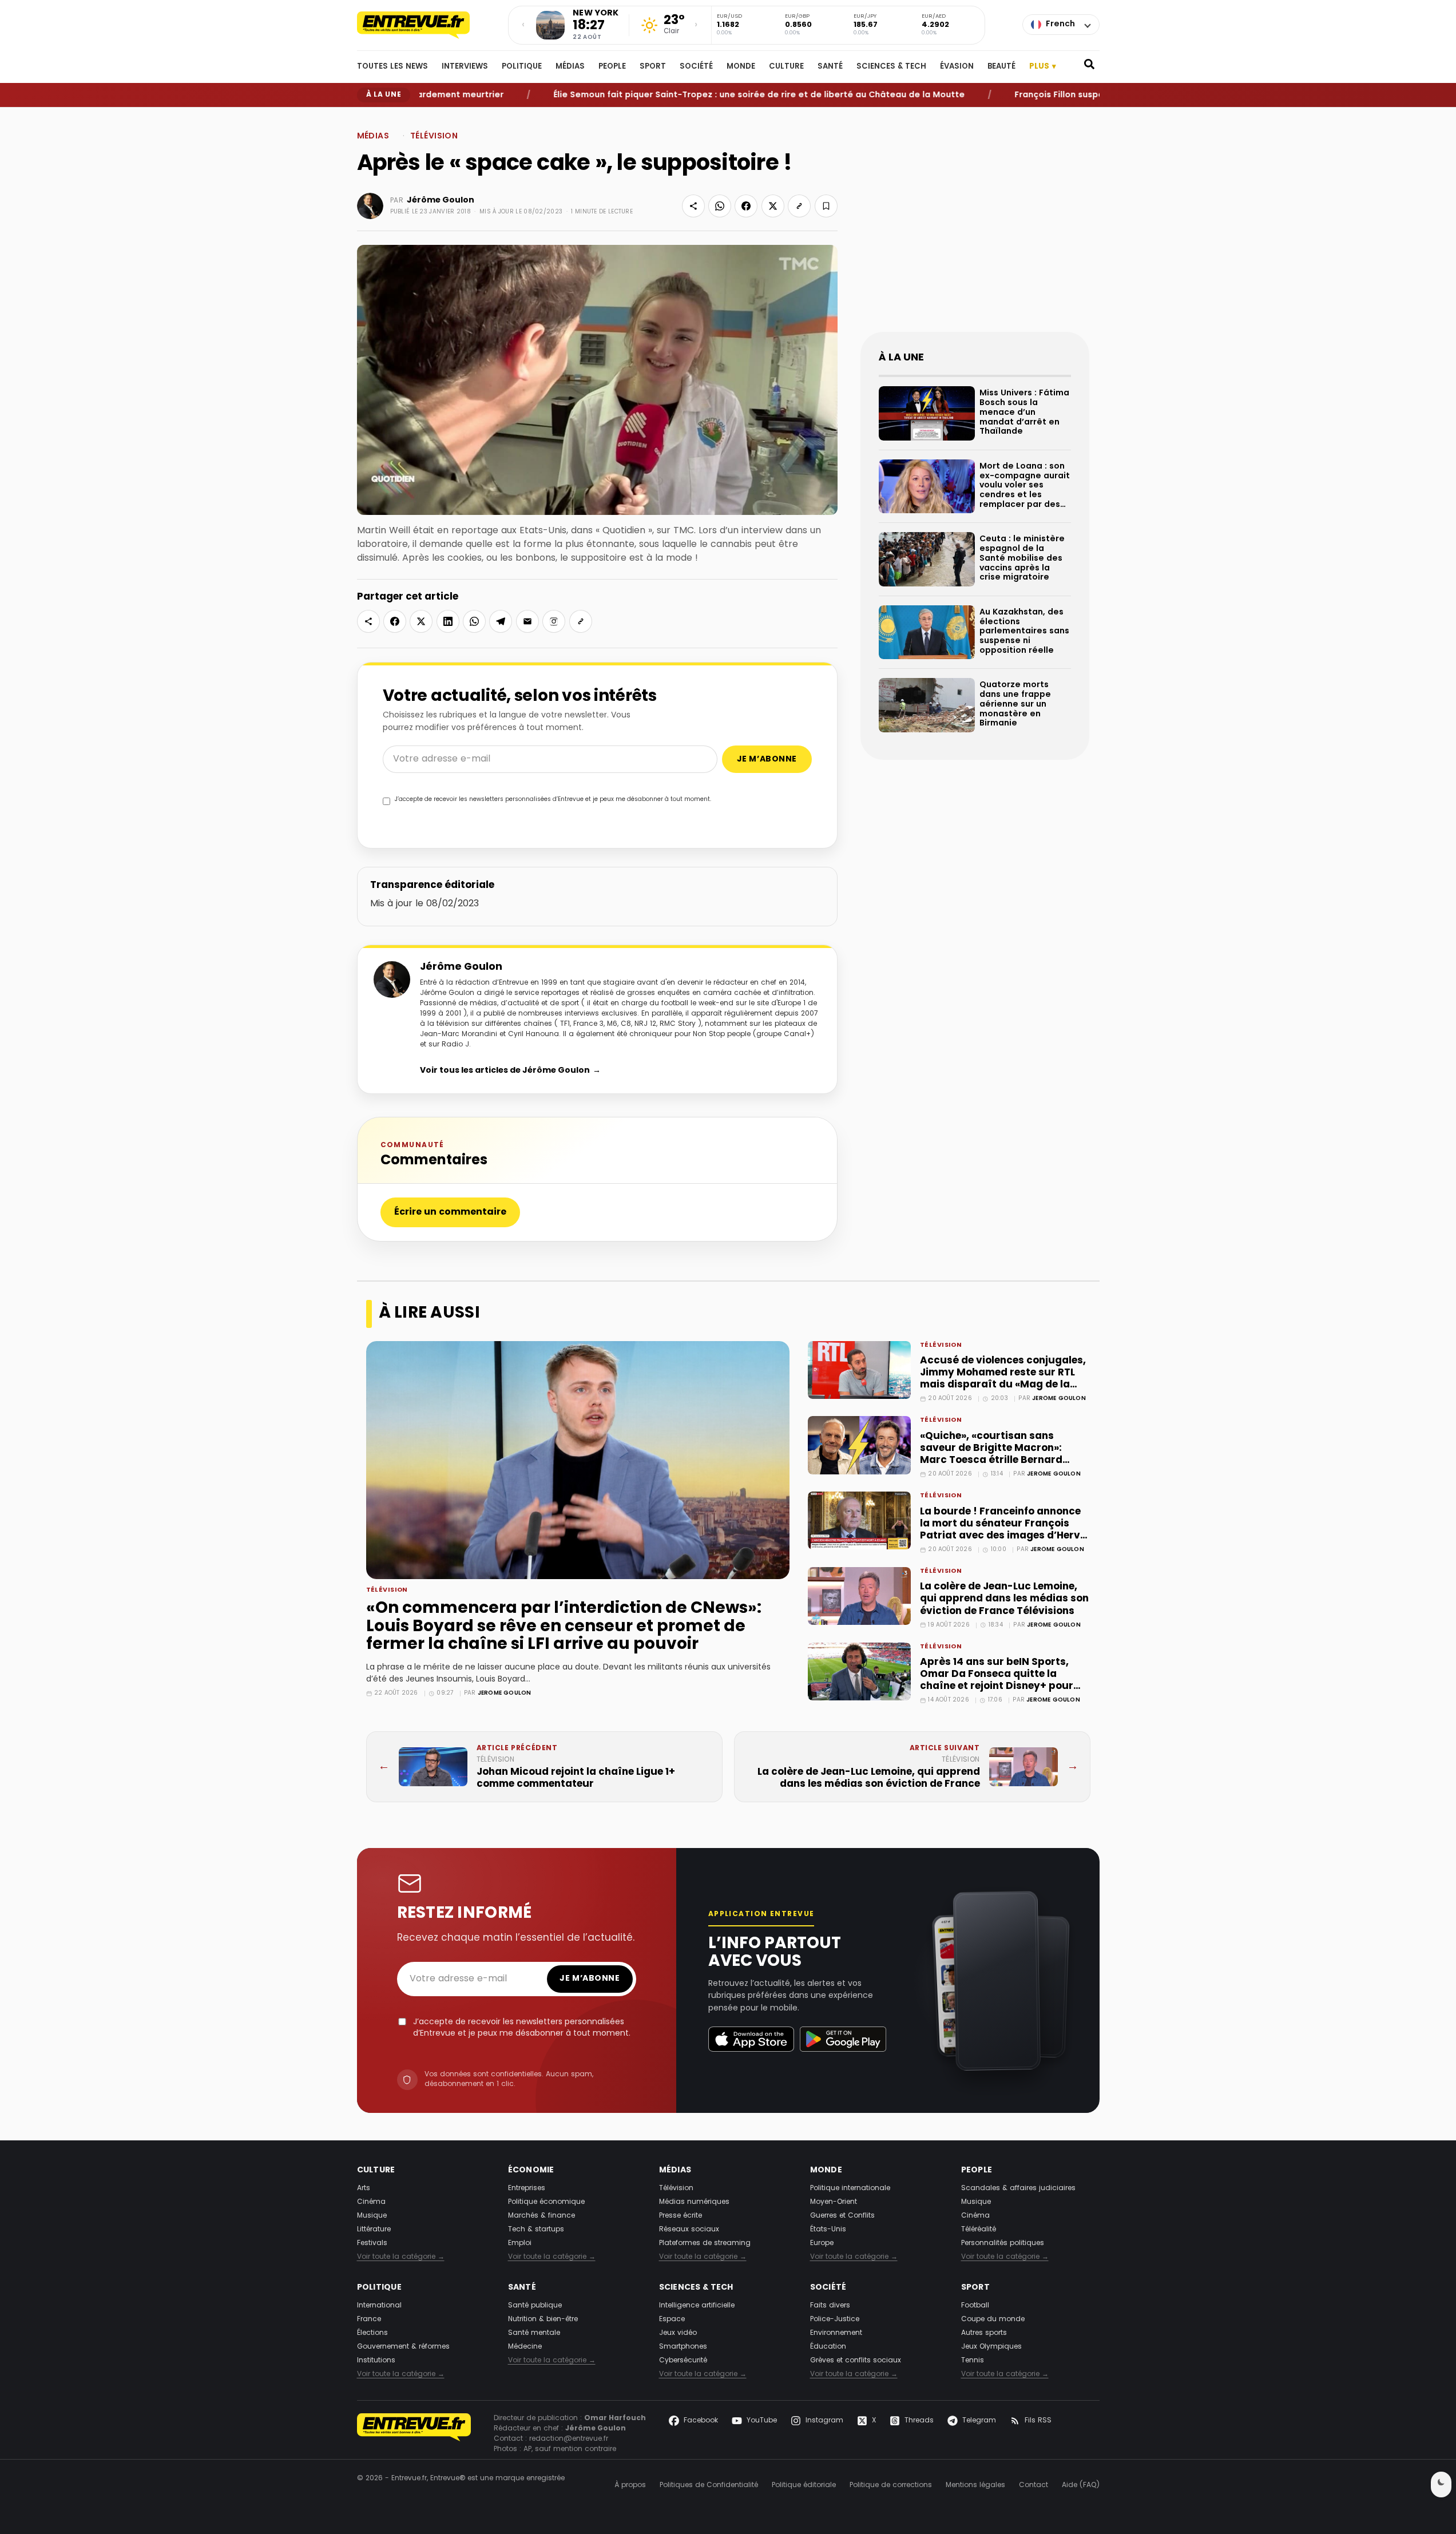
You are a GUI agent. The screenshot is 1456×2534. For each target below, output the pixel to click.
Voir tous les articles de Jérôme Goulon (510, 1071)
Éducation (828, 2347)
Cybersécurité (683, 2361)
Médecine (525, 2347)
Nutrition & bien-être (543, 2319)
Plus (1043, 67)
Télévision (434, 136)
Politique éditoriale (804, 2485)
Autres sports (984, 2333)
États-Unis (828, 2230)
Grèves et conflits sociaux (856, 2361)
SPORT (653, 67)
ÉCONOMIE (531, 2170)
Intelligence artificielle (697, 2306)
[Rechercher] (1089, 67)
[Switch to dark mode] (1441, 2485)
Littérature (374, 2230)
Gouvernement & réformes (403, 2347)
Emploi (520, 2243)
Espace (672, 2319)
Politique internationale (850, 2188)
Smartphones (683, 2347)
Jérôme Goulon (441, 200)
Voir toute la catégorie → (401, 2257)
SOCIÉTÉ (696, 67)
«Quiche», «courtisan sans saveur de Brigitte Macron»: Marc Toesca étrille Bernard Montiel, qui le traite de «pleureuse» (991, 1460)
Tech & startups (536, 2230)
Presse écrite (681, 2216)
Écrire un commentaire (450, 1212)
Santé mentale (534, 2333)
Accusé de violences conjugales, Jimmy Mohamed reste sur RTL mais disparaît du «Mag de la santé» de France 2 (1003, 1379)
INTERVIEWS (465, 67)
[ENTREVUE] (414, 2434)
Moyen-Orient (834, 2202)
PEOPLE (612, 67)
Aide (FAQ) (1081, 2485)
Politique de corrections (891, 2485)
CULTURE (786, 67)
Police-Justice (835, 2319)
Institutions (376, 2361)
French (1060, 24)
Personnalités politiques (1003, 2243)
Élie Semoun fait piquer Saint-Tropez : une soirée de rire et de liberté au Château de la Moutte (693, 95)
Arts (364, 2188)
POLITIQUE (522, 67)
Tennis (973, 2361)
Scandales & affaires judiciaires (1018, 2188)
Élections (372, 2333)
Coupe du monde (993, 2319)
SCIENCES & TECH (891, 67)
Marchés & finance (541, 2216)
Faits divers (830, 2306)
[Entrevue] (426, 25)
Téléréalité (979, 2230)
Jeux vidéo (678, 2333)
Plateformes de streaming (705, 2243)
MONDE (741, 67)
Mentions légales (975, 2485)
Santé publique (535, 2306)
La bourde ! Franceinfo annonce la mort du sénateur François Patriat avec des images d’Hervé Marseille (1003, 1530)
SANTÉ (830, 67)
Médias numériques (694, 2202)
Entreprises (527, 2188)
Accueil (368, 116)
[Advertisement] (975, 229)
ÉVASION (957, 67)
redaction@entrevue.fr (569, 2439)
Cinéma (371, 2202)
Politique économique (546, 2202)
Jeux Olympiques (991, 2347)
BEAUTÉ (1001, 67)
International (379, 2306)
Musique (372, 2216)
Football (975, 2306)
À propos (630, 2485)
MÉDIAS (570, 67)
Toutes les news (392, 67)
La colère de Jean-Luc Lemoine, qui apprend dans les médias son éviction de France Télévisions (1004, 1599)
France (369, 2319)
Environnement (836, 2333)
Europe (822, 2243)
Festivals (372, 2243)
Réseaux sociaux (689, 2230)
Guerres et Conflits (842, 2216)
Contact (1034, 2485)
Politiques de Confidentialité (709, 2485)
